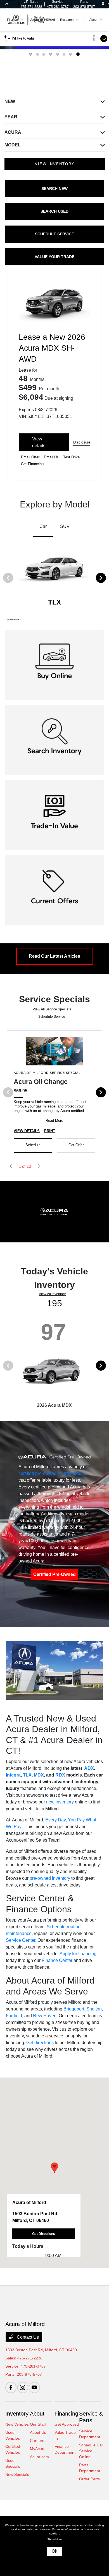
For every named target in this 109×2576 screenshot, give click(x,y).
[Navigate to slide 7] (71, 54)
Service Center (21, 1940)
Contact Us (27, 2337)
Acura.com (39, 2457)
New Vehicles (17, 2424)
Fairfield (14, 2016)
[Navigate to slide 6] (64, 54)
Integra (13, 1775)
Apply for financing (78, 1954)
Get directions (40, 2043)
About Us (38, 2432)
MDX (39, 1775)
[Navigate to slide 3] (44, 54)
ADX (89, 1768)
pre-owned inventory (50, 1878)
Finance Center (57, 1960)
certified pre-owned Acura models (52, 1473)
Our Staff (38, 2424)
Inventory (17, 2414)
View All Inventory (52, 1294)
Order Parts (89, 2479)
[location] (103, 4)
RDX (60, 1775)
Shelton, (95, 2009)
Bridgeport (74, 2009)
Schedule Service (52, 1017)
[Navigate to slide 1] (30, 54)
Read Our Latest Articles (54, 956)
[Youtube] (34, 2387)
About (37, 2414)
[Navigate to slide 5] (57, 54)
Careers (37, 2441)
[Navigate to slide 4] (51, 54)
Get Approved (67, 2424)
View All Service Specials (52, 1009)
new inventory (60, 1802)
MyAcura (38, 2449)
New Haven (45, 2016)
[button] (54, 2168)
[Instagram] (23, 2387)
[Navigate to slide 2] (37, 54)
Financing (66, 2414)
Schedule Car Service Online (91, 2451)
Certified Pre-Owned (54, 1574)
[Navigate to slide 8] (78, 54)
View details (39, 442)
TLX (27, 1775)
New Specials (17, 2474)
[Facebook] (11, 2387)
